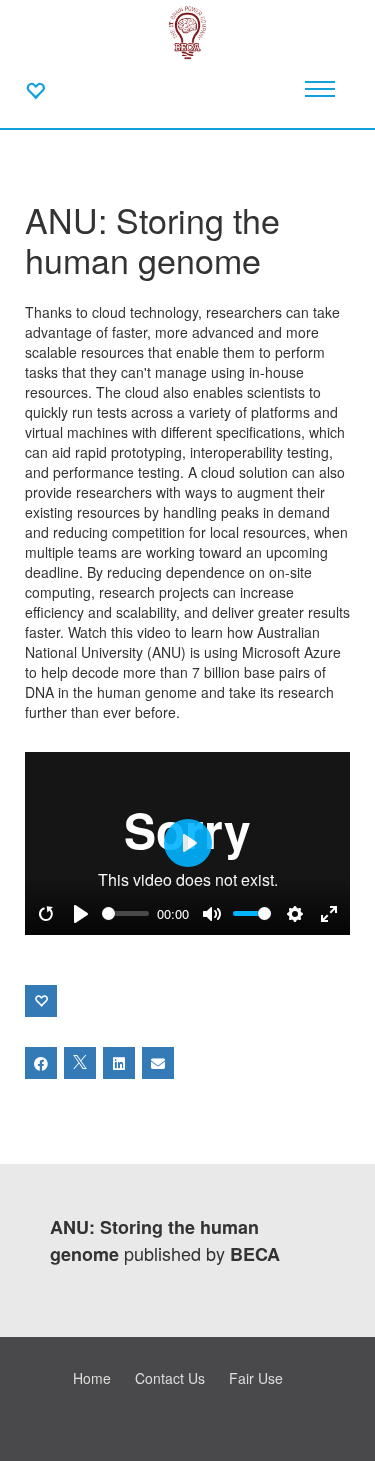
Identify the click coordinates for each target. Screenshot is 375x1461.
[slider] (126, 913)
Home (92, 1378)
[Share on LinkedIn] (119, 1063)
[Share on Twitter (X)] (80, 1063)
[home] (188, 30)
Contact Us (170, 1378)
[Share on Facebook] (41, 1063)
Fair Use (256, 1378)
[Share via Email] (158, 1063)
